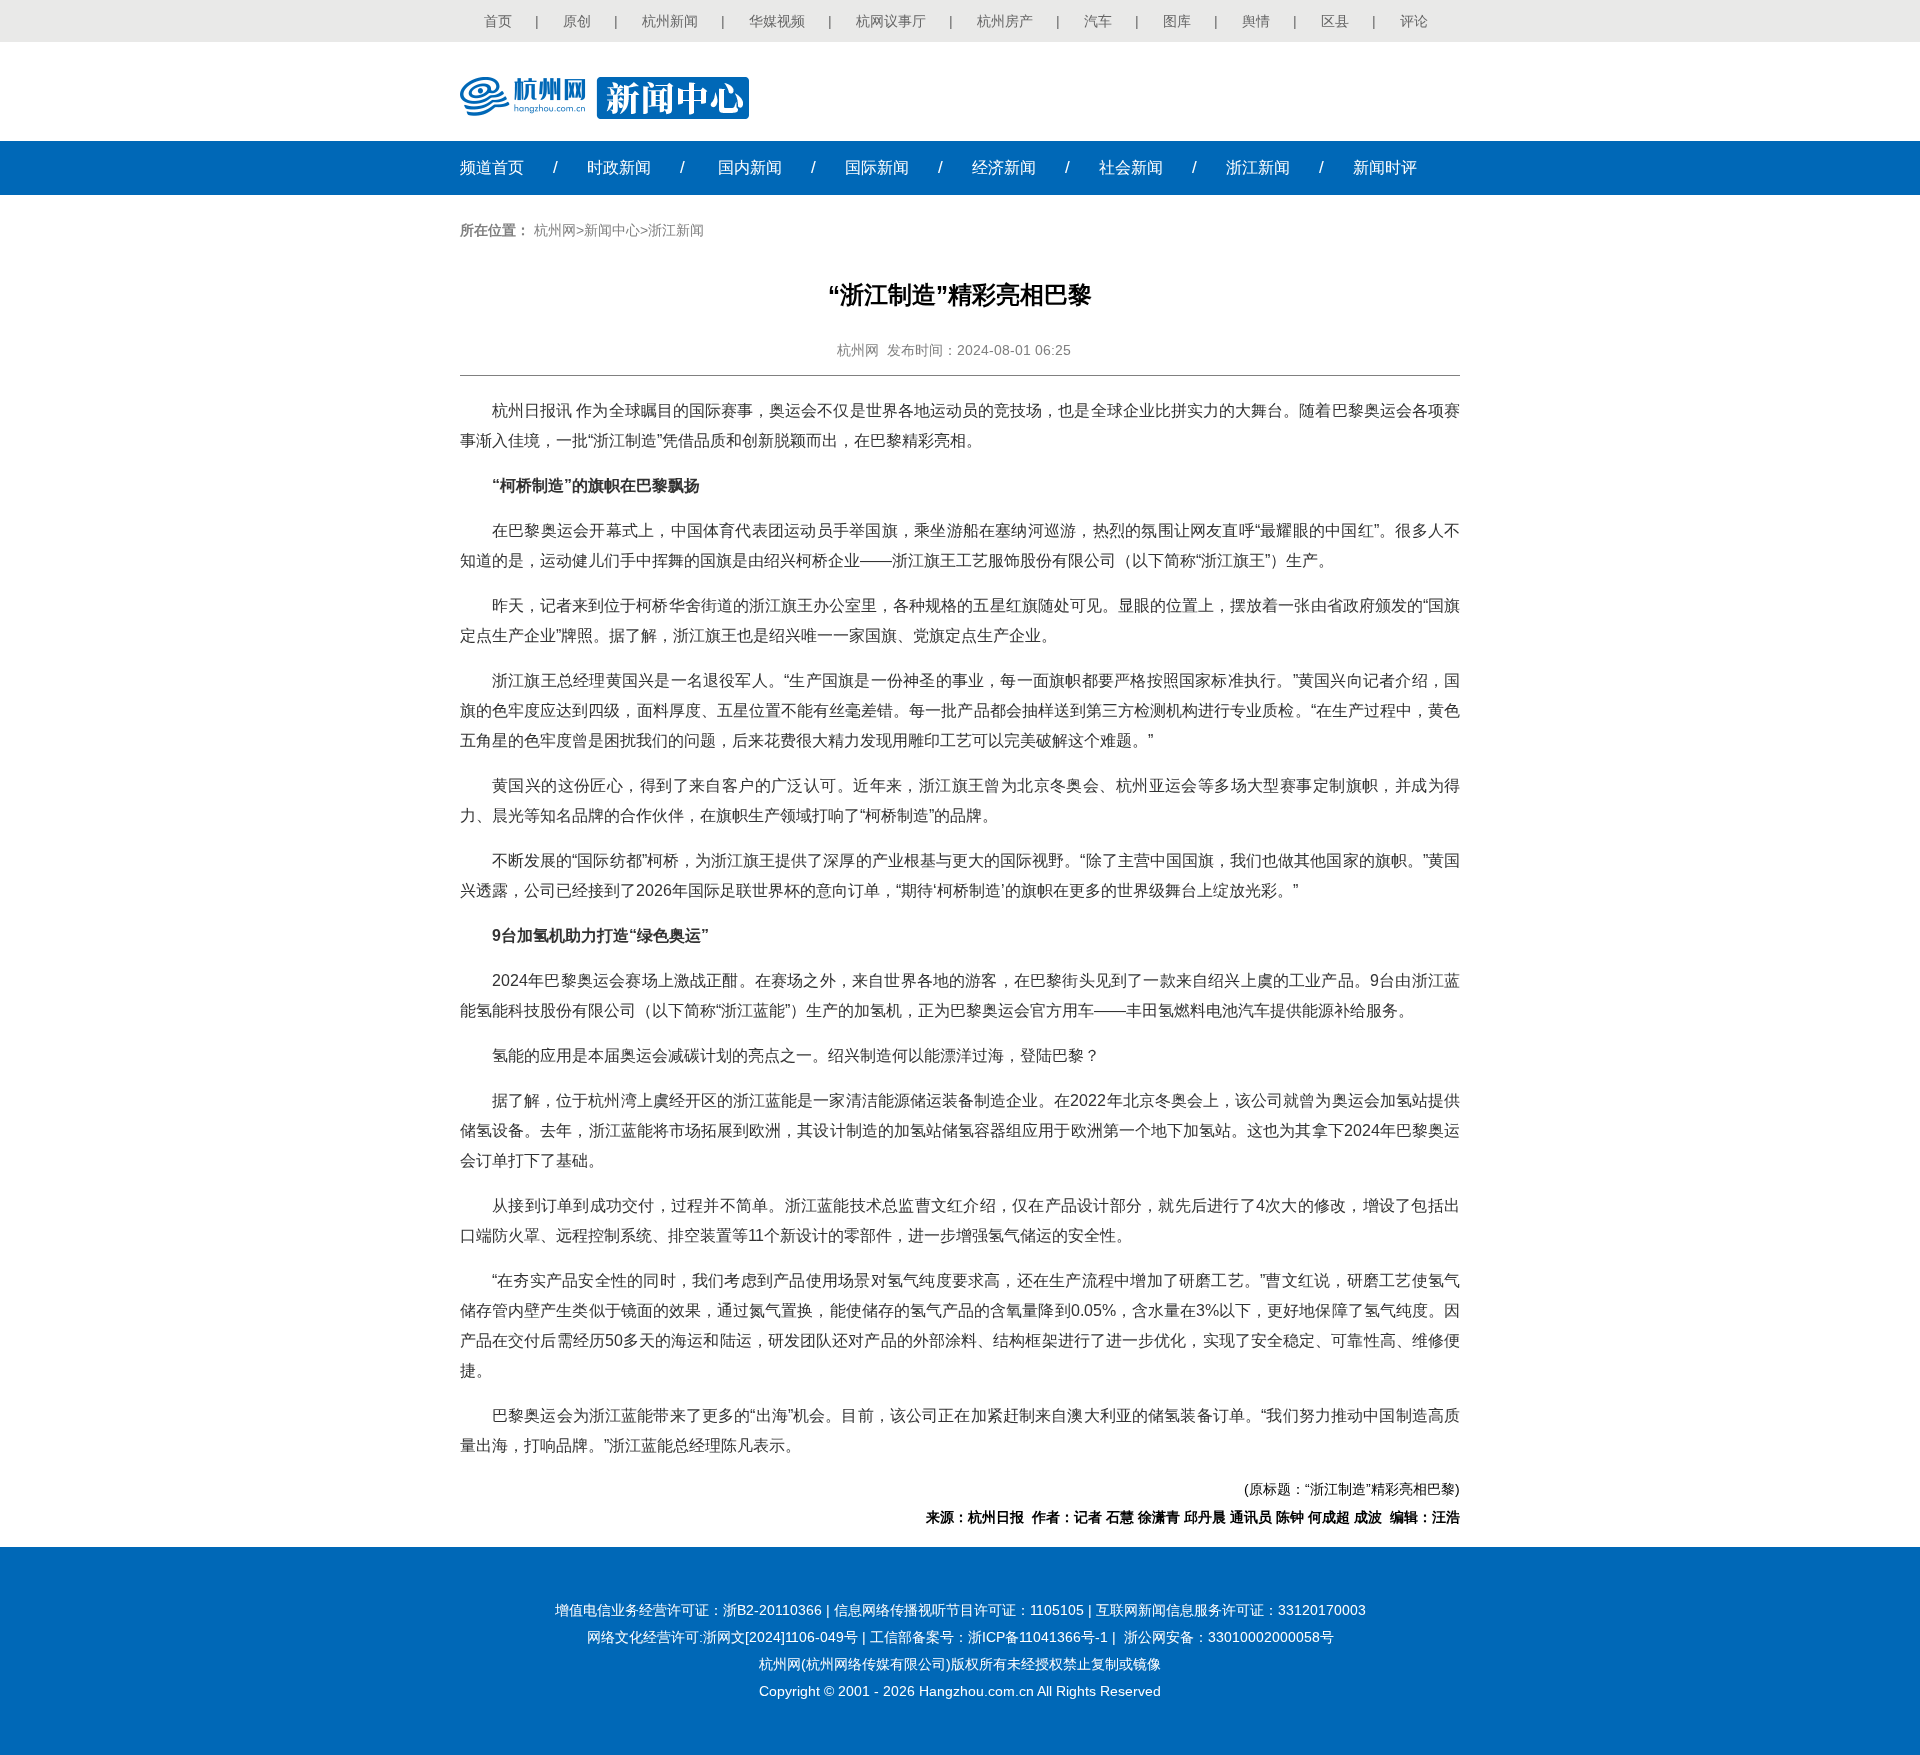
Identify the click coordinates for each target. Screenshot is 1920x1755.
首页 (498, 21)
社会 (1131, 167)
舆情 (1256, 21)
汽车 (1098, 21)
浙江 (1258, 167)
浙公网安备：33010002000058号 (1229, 1637)
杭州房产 (1005, 21)
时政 (619, 167)
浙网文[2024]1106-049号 (780, 1637)
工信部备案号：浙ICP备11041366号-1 (989, 1637)
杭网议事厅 (891, 21)
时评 (1385, 167)
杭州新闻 (670, 21)
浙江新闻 (676, 230)
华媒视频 (777, 21)
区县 (1335, 21)
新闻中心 (612, 230)
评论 (1414, 21)
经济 (1004, 167)
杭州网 (555, 230)
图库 (1177, 21)
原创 (577, 21)
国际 (877, 167)
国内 (750, 167)
